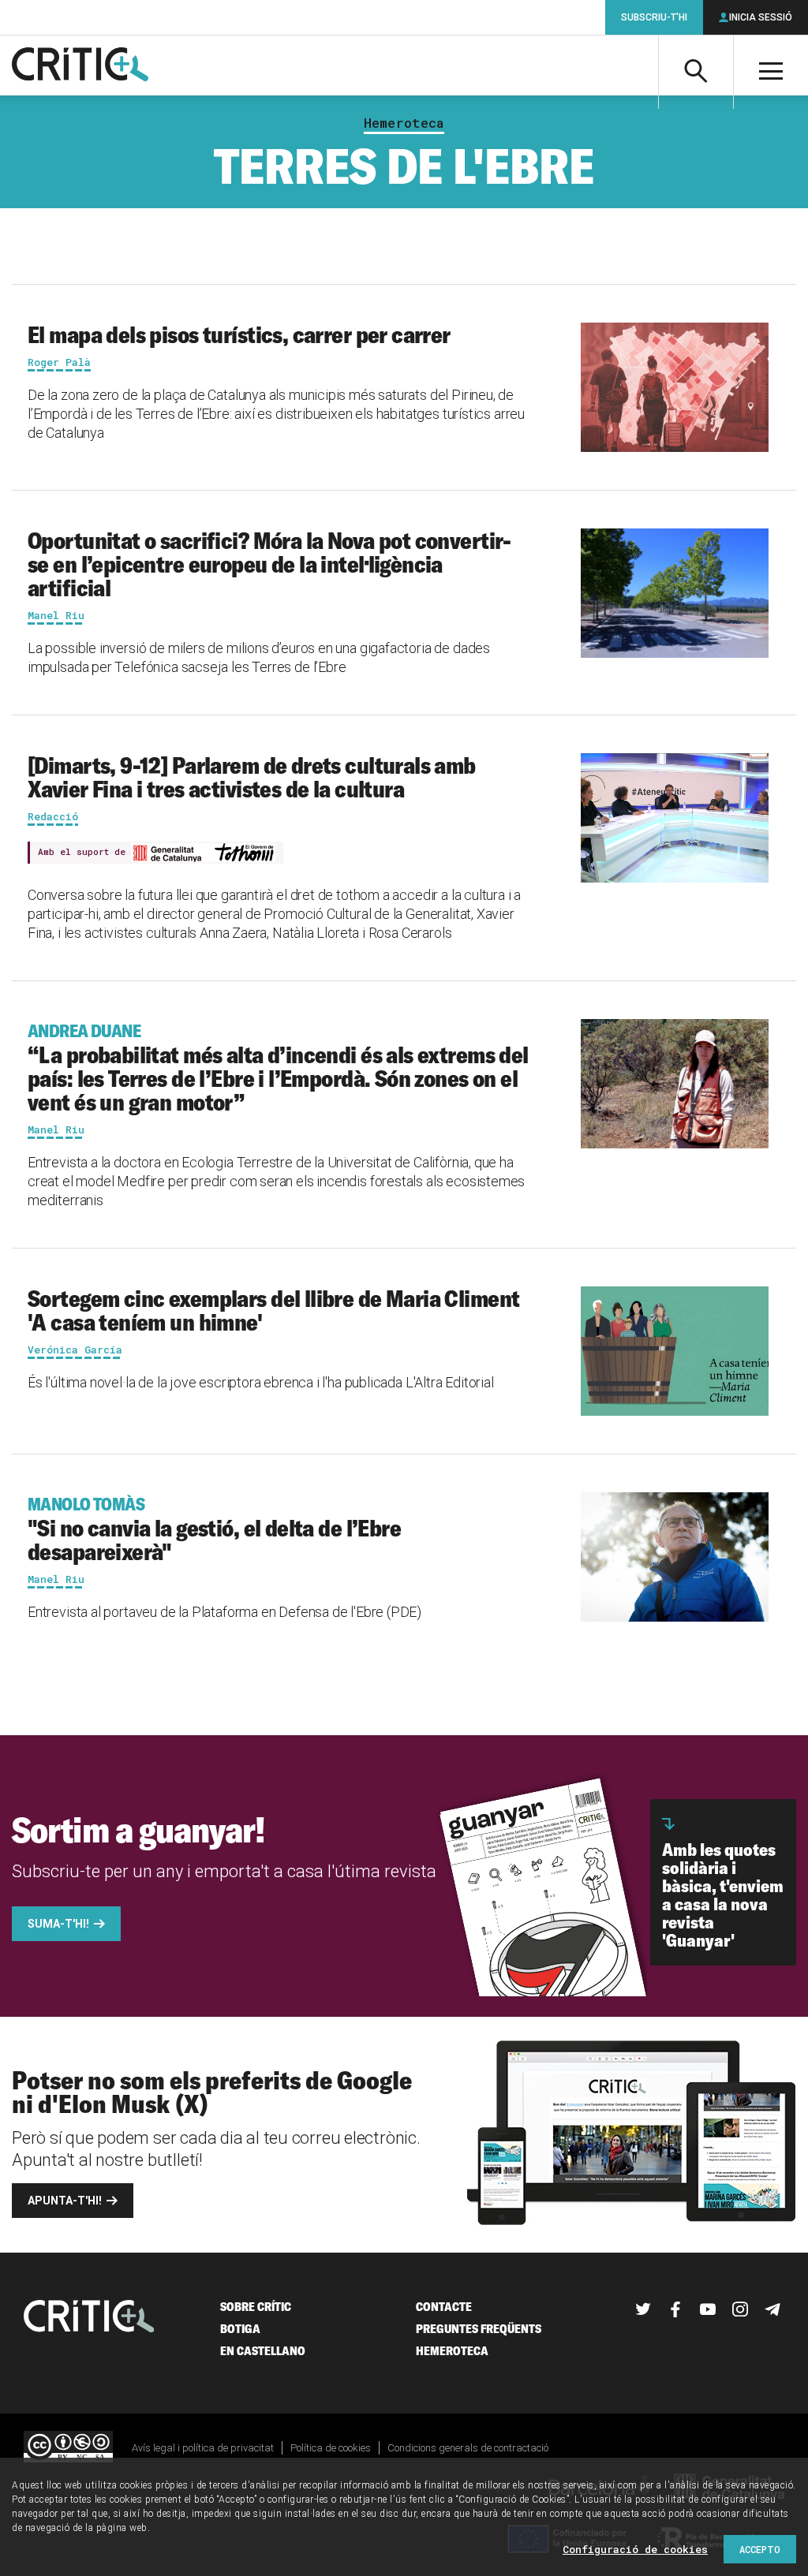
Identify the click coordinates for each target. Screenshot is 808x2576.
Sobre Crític (256, 2307)
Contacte (444, 2307)
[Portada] (80, 65)
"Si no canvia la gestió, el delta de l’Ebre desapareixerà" (214, 1529)
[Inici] (89, 2318)
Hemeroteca (404, 123)
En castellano (263, 2351)
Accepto (760, 2549)
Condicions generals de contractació (468, 2448)
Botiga (240, 2329)
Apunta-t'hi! (65, 2201)
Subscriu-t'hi (654, 17)
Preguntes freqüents (479, 2329)
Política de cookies (331, 2448)
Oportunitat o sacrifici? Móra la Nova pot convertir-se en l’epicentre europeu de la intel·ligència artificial (269, 564)
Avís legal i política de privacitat (203, 2448)
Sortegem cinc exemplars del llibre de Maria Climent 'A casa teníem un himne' (273, 1310)
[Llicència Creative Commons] (68, 2448)
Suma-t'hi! (58, 1924)
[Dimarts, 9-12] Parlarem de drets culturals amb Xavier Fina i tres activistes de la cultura (252, 777)
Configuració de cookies (635, 2549)
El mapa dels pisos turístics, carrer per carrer (239, 334)
